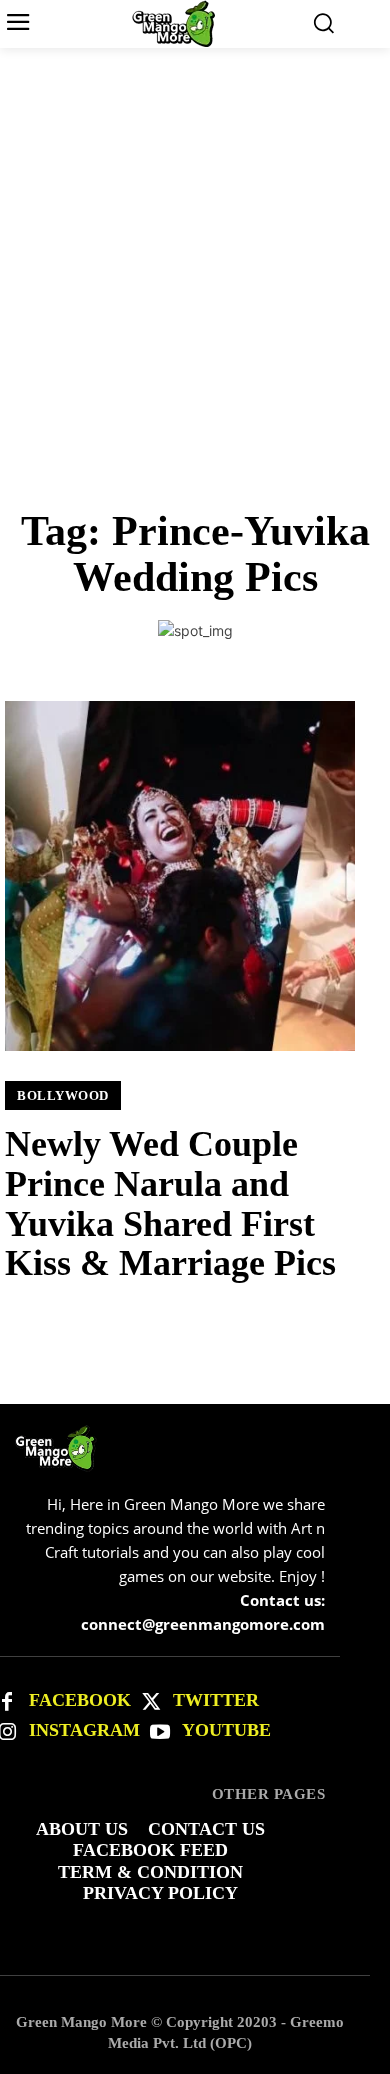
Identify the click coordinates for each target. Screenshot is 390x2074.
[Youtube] (160, 1732)
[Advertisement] (195, 253)
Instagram (84, 1730)
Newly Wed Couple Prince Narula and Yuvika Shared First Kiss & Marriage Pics (170, 1203)
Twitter (216, 1700)
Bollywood (63, 1095)
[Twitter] (151, 1702)
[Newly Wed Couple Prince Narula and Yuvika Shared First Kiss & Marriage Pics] (180, 876)
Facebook (80, 1700)
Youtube (226, 1730)
